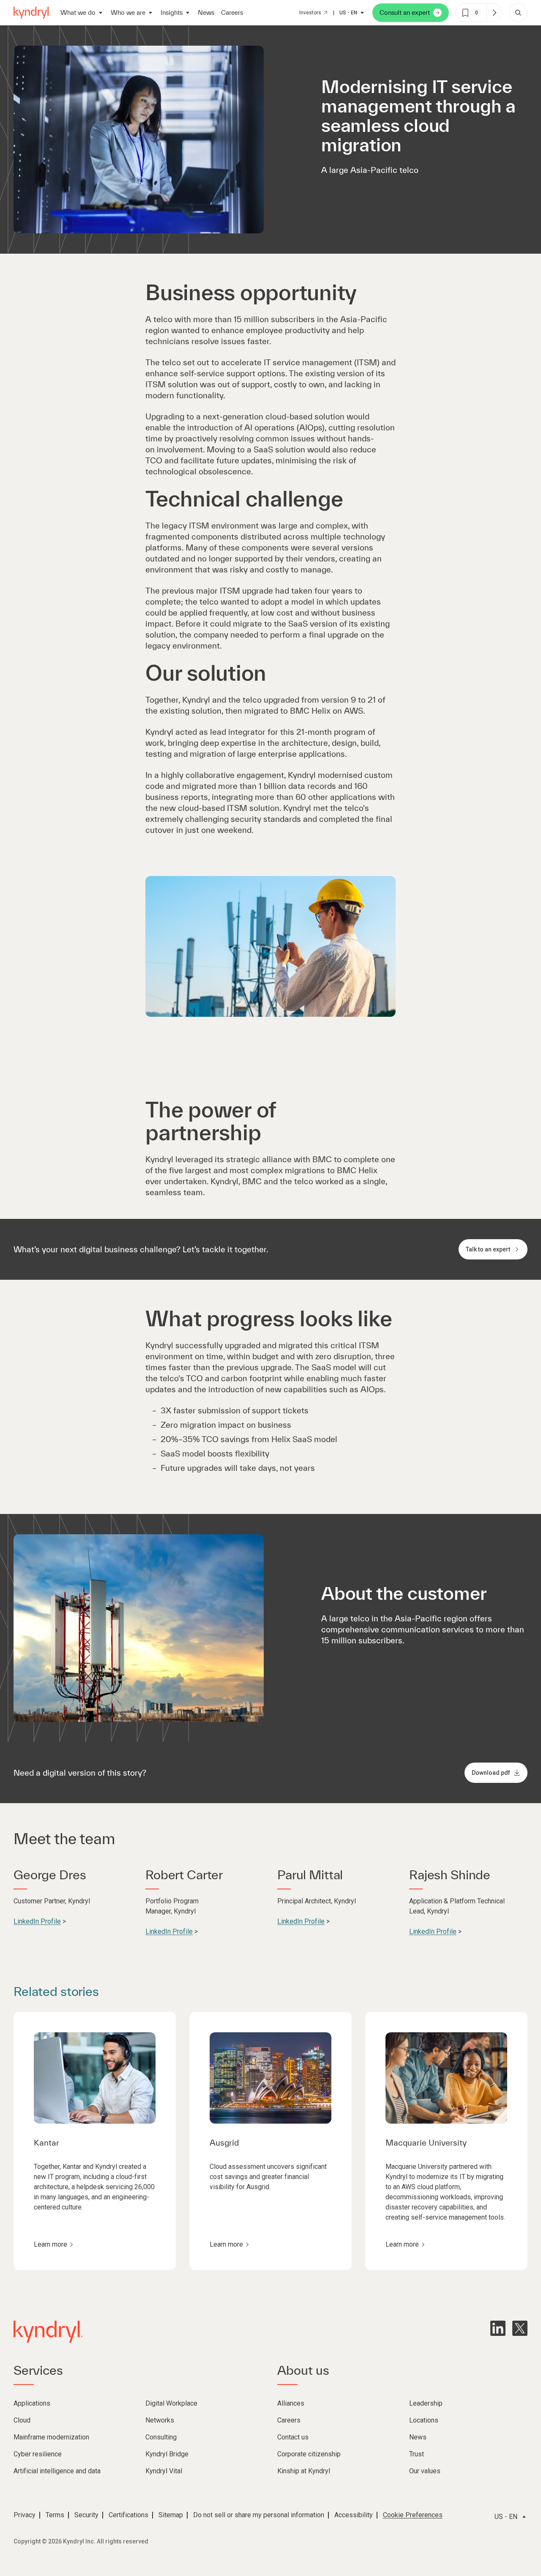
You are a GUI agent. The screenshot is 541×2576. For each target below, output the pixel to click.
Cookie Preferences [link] (413, 2515)
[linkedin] (498, 2328)
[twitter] (520, 2328)
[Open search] (518, 13)
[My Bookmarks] (494, 13)
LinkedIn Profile (37, 1921)
